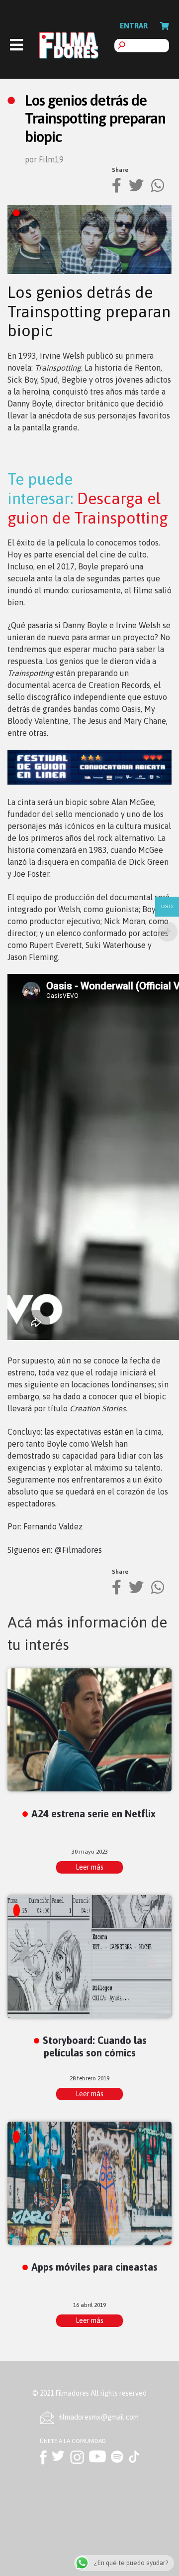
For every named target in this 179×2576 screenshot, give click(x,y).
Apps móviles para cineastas (94, 2267)
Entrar (134, 26)
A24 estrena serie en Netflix (93, 1814)
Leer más (89, 1867)
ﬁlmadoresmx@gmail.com (99, 2417)
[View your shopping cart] (165, 26)
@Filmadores (78, 1550)
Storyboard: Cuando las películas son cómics (95, 2046)
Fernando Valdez (53, 1526)
